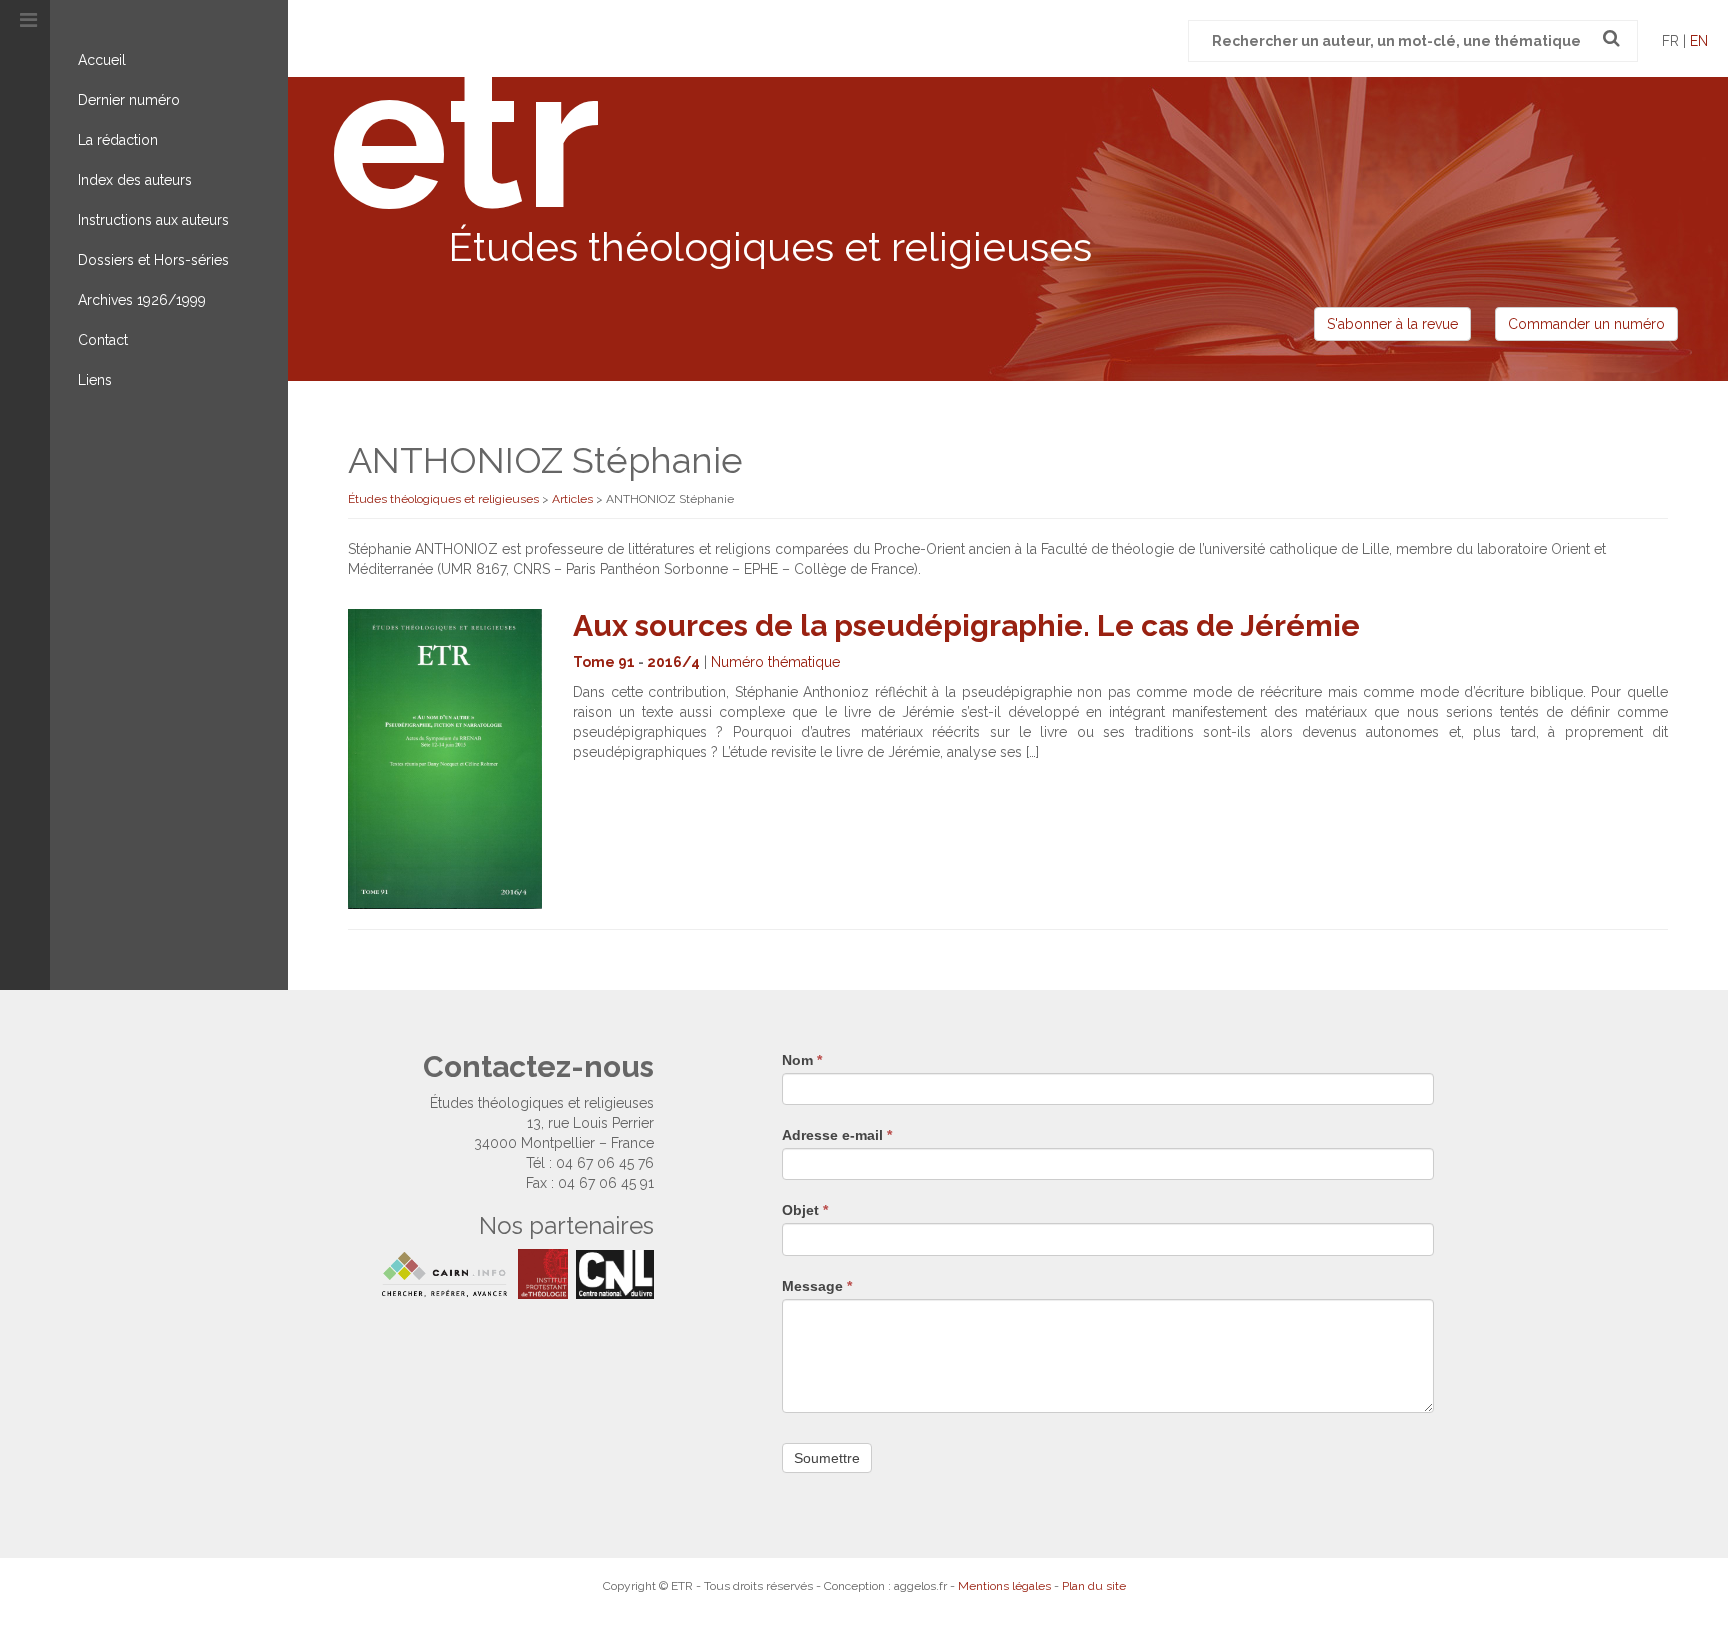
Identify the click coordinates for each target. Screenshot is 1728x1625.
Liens (95, 380)
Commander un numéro (1586, 324)
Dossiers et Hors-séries (153, 260)
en (1699, 41)
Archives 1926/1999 (142, 300)
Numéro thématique (775, 662)
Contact (103, 340)
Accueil (102, 60)
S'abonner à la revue (1392, 324)
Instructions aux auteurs (153, 220)
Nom (802, 1060)
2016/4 (673, 662)
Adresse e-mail (837, 1135)
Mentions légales (1004, 1586)
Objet (805, 1210)
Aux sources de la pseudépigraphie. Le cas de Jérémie (966, 625)
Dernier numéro (129, 100)
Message (817, 1286)
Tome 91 (604, 662)
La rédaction (118, 140)
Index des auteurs (135, 180)
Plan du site (1094, 1586)
